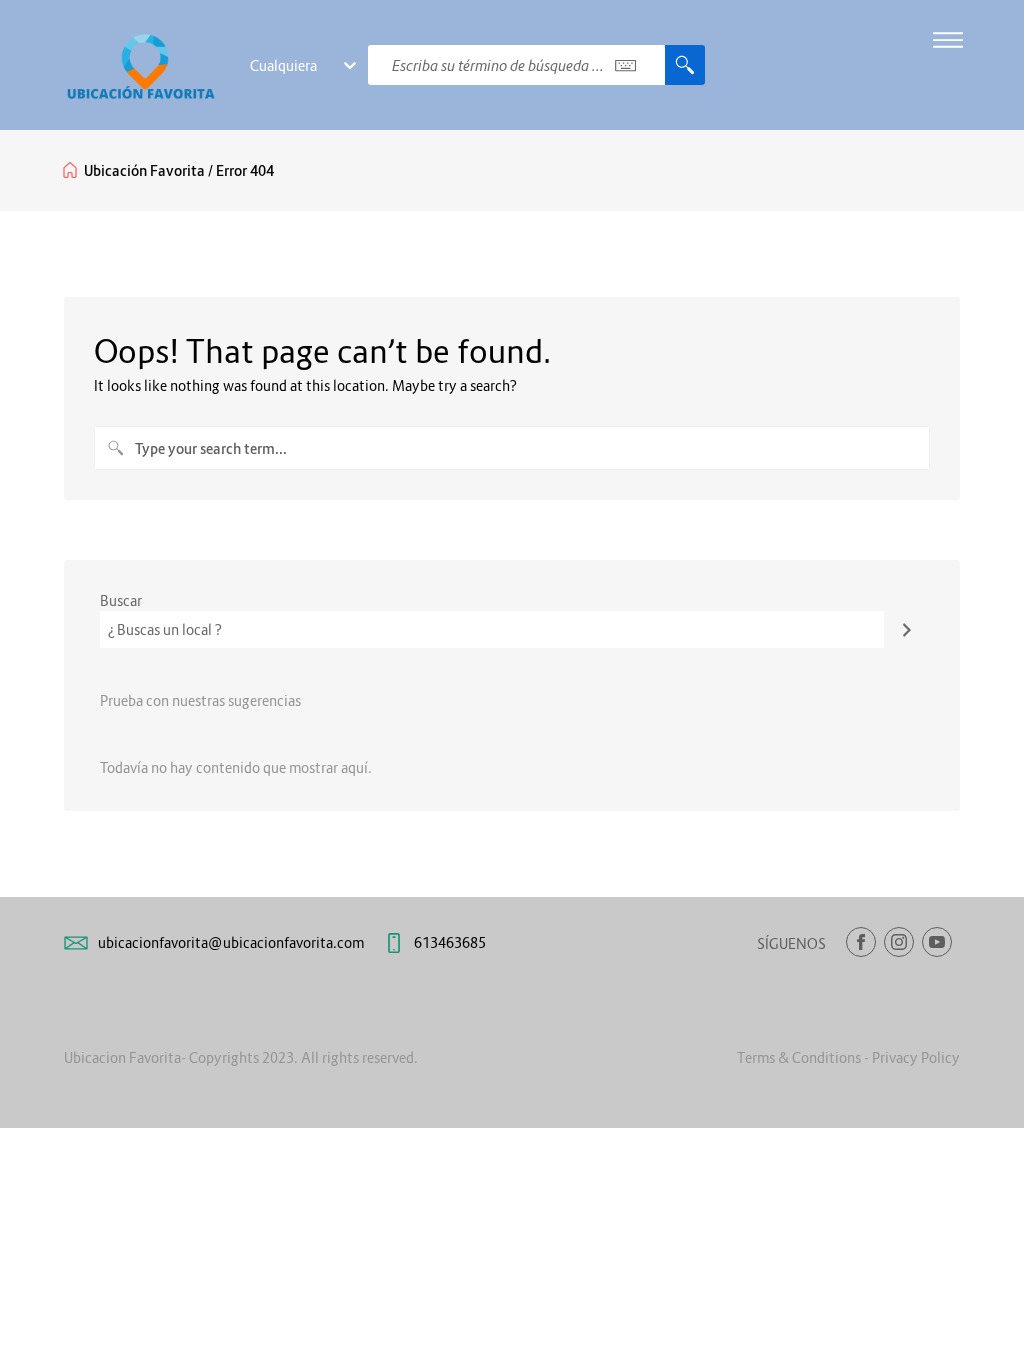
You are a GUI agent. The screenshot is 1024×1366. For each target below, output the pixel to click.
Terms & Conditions (799, 1057)
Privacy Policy (916, 1057)
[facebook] (861, 942)
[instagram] (899, 942)
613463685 (450, 942)
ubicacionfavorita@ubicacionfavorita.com (231, 942)
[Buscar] (907, 629)
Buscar (121, 600)
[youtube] (937, 942)
